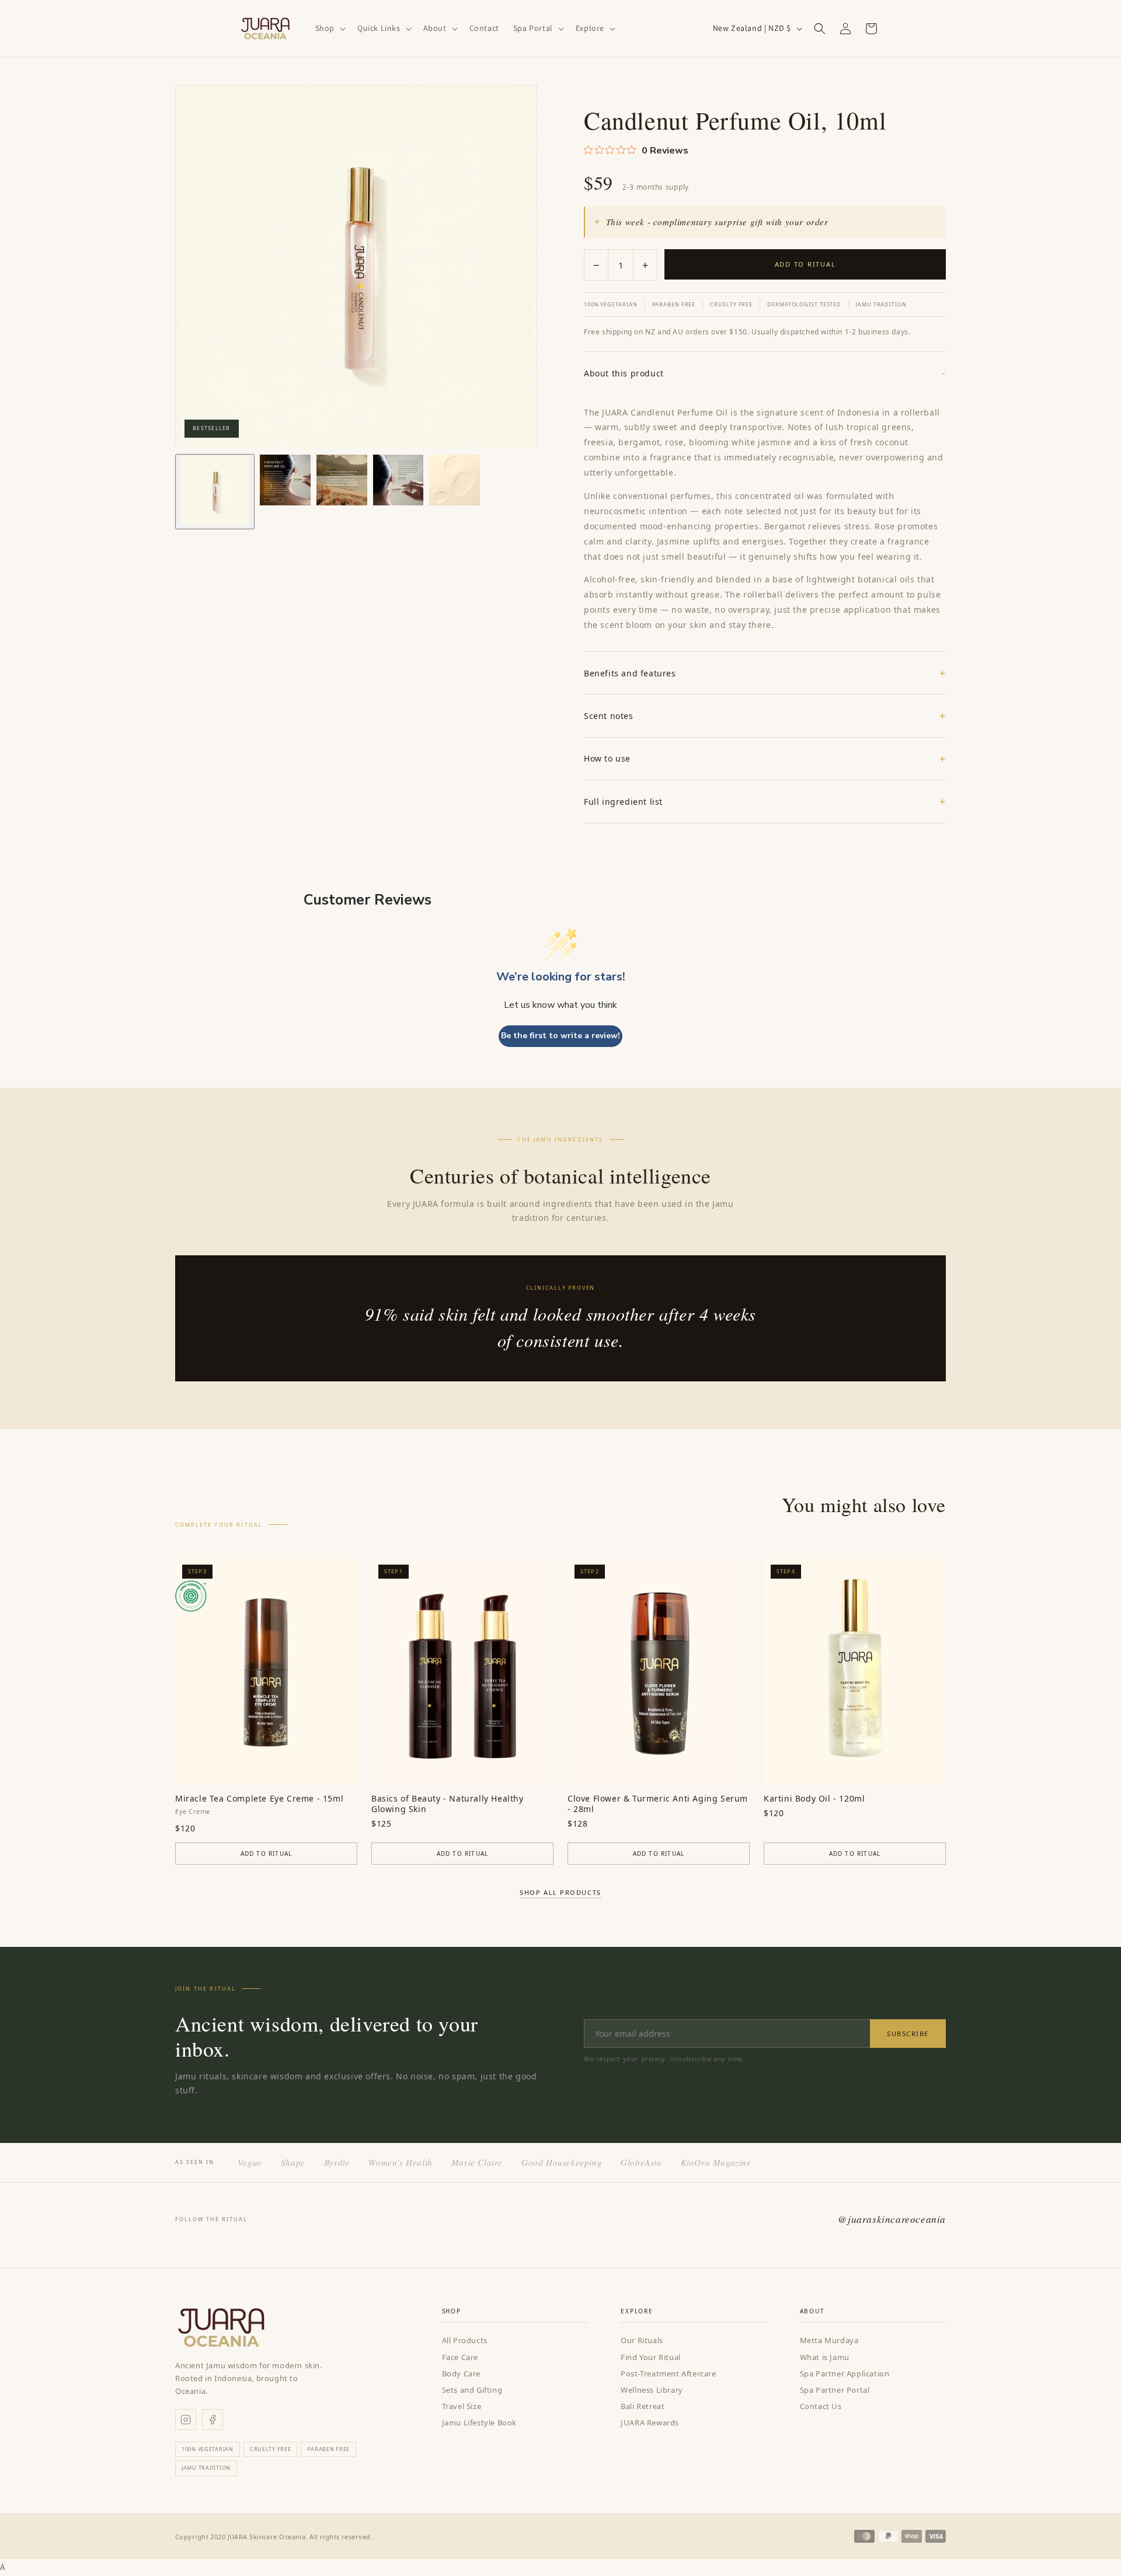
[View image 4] (398, 480)
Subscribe (908, 2034)
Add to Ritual (805, 264)
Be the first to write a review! (560, 1036)
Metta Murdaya (829, 2340)
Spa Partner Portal (835, 2390)
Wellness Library (652, 2390)
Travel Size (462, 2406)
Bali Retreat (643, 2406)
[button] (329, 28)
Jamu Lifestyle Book (479, 2423)
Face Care (460, 2357)
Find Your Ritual (651, 2357)
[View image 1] (215, 492)
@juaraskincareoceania (892, 2219)
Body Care (461, 2373)
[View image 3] (342, 480)
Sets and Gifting (472, 2390)
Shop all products (560, 1892)
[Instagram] (186, 2420)
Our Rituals (642, 2340)
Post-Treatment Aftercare (668, 2373)
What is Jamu (825, 2357)
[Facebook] (213, 2420)
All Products (465, 2340)
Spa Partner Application (845, 2373)
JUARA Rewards (650, 2423)
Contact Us (821, 2406)
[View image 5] (455, 480)
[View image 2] (285, 480)
